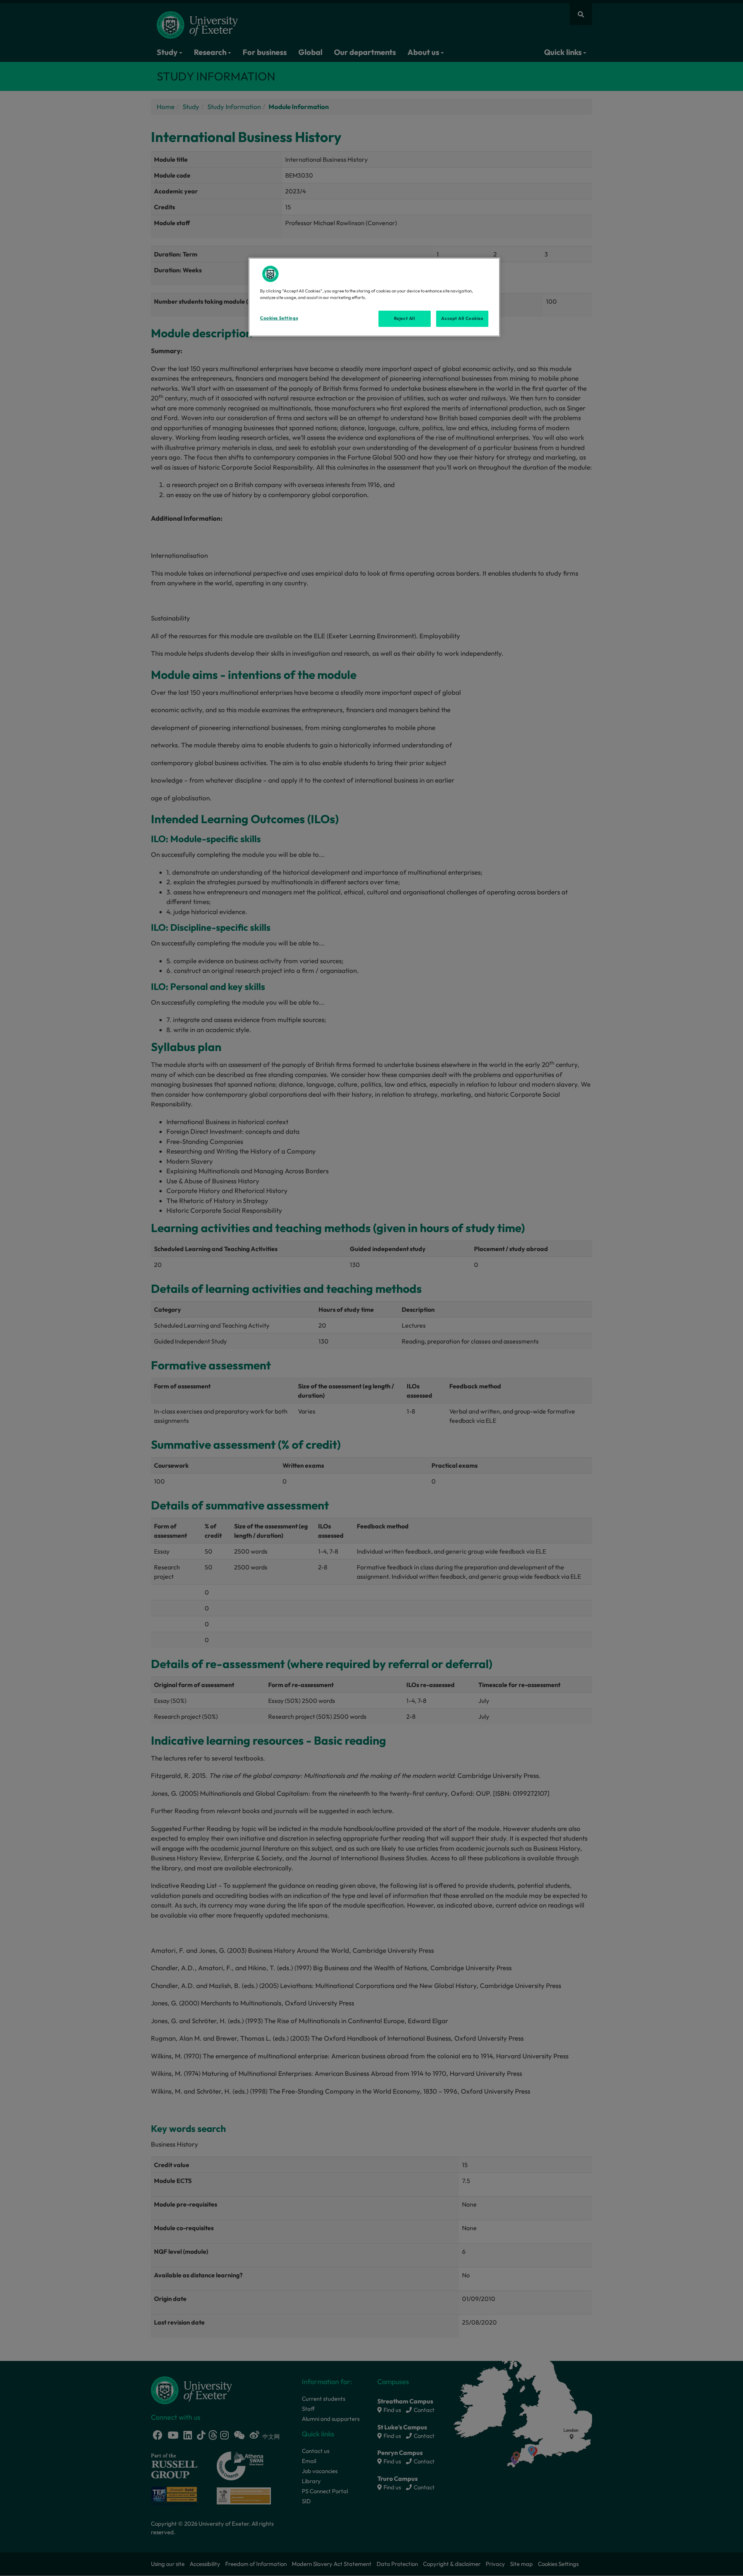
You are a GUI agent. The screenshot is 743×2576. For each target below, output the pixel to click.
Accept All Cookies (462, 318)
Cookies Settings (279, 318)
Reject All (405, 318)
